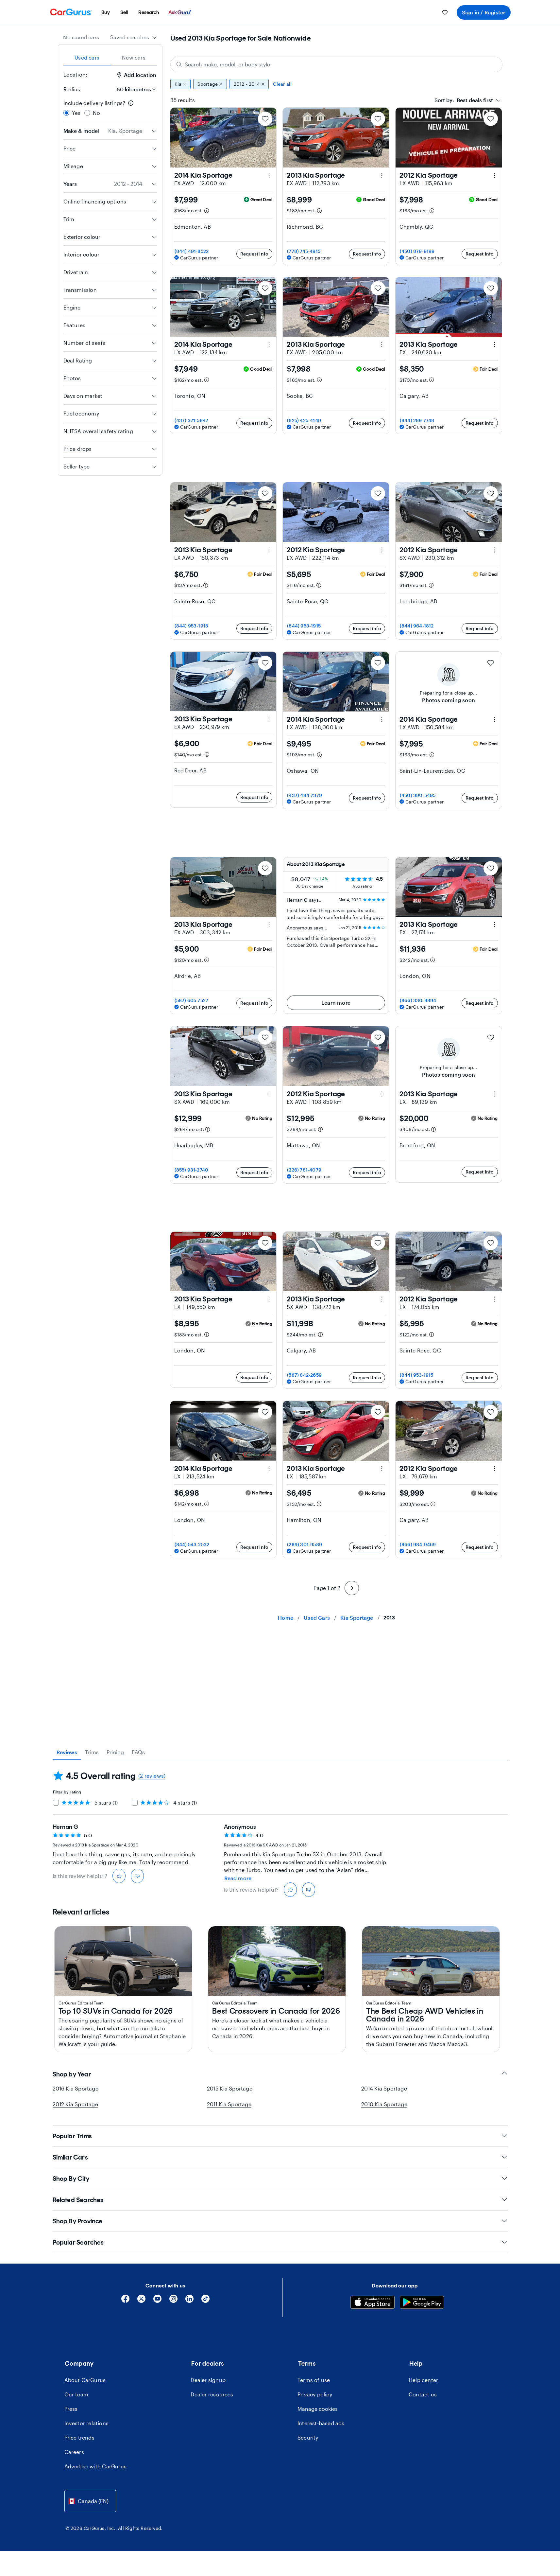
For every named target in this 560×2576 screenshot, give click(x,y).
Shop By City (71, 2179)
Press (71, 2409)
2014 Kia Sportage (384, 2088)
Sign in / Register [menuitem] (484, 12)
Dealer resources (212, 2394)
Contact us (423, 2394)
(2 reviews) (152, 1776)
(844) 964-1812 (417, 626)
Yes (76, 113)
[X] (141, 2301)
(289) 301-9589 (305, 1544)
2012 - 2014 (247, 84)
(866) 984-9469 (418, 1544)
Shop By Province (78, 2221)
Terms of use (314, 2380)
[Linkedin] (189, 2301)
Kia (178, 84)
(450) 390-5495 (418, 795)
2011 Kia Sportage (229, 2104)
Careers (74, 2452)
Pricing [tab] (115, 1752)
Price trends (79, 2437)
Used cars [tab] (87, 57)
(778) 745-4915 (304, 251)
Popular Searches (78, 2242)
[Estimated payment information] (207, 211)
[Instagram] (173, 2301)
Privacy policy (315, 2394)
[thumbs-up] (119, 1876)
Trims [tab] (92, 1752)
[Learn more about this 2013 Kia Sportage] (382, 175)
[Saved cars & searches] (445, 12)
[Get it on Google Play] (422, 2303)
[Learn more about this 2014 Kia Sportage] (269, 175)
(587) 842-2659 (304, 1375)
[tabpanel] (280, 1834)
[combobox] (134, 37)
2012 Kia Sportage (75, 2104)
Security (308, 2437)
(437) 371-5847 (192, 420)
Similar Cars (70, 2157)
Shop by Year (72, 2074)
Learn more (336, 1003)
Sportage (208, 84)
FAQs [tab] (138, 1752)
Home (286, 1618)
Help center (423, 2380)
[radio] (66, 113)
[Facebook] (125, 2301)
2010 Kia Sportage (384, 2104)
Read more (238, 1878)
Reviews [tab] (67, 1752)
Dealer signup (208, 2380)
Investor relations (87, 2423)
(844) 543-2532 (192, 1544)
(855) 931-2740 (192, 1170)
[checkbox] (56, 1803)
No (96, 113)
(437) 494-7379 (305, 795)
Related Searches (78, 2200)
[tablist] (110, 58)
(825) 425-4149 (304, 420)
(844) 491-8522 (192, 251)
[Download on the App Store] (373, 2303)
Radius (72, 89)
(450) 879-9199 (417, 251)
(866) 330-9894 (418, 1000)
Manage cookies (318, 2409)
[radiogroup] (110, 108)
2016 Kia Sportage (76, 2088)
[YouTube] (157, 2301)
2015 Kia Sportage (230, 2088)
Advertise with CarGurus (96, 2466)
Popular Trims (72, 2136)
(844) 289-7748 (417, 420)
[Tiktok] (205, 2301)
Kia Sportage (357, 1618)
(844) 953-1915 (191, 626)
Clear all (282, 84)
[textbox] (464, 100)
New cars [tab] (134, 57)
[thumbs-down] (137, 1876)
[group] (336, 84)
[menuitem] (106, 12)
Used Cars (317, 1618)
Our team (76, 2394)
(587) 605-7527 (192, 1000)
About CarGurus (85, 2380)
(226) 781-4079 (304, 1170)
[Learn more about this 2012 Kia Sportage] (495, 175)
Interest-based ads (321, 2423)
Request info (254, 254)
